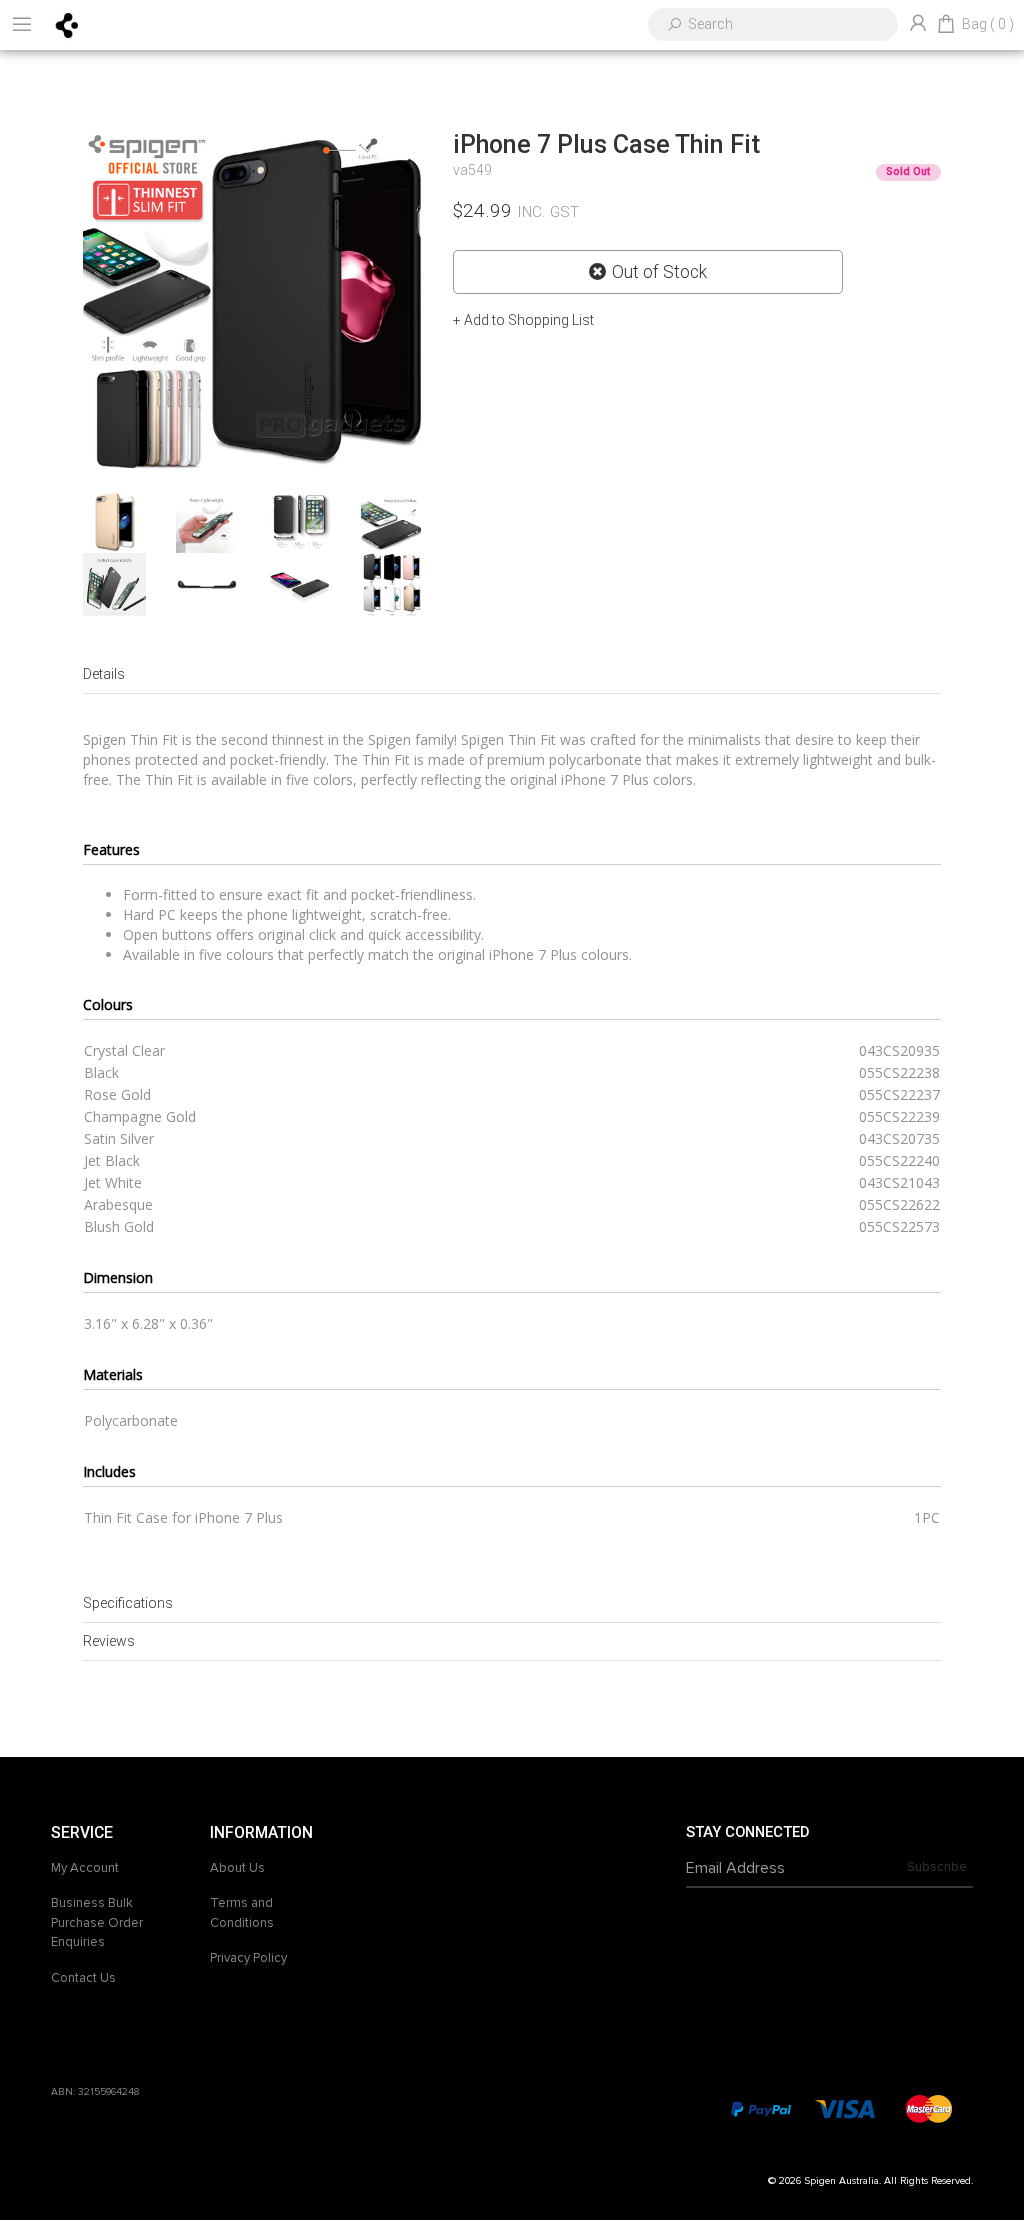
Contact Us (83, 1978)
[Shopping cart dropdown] (946, 25)
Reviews (109, 1641)
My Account (85, 1868)
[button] (523, 320)
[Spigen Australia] (67, 24)
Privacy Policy (248, 1958)
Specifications (128, 1603)
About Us (237, 1868)
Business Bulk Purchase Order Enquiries (97, 1922)
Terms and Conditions (242, 1913)
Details (104, 674)
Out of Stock (659, 272)
